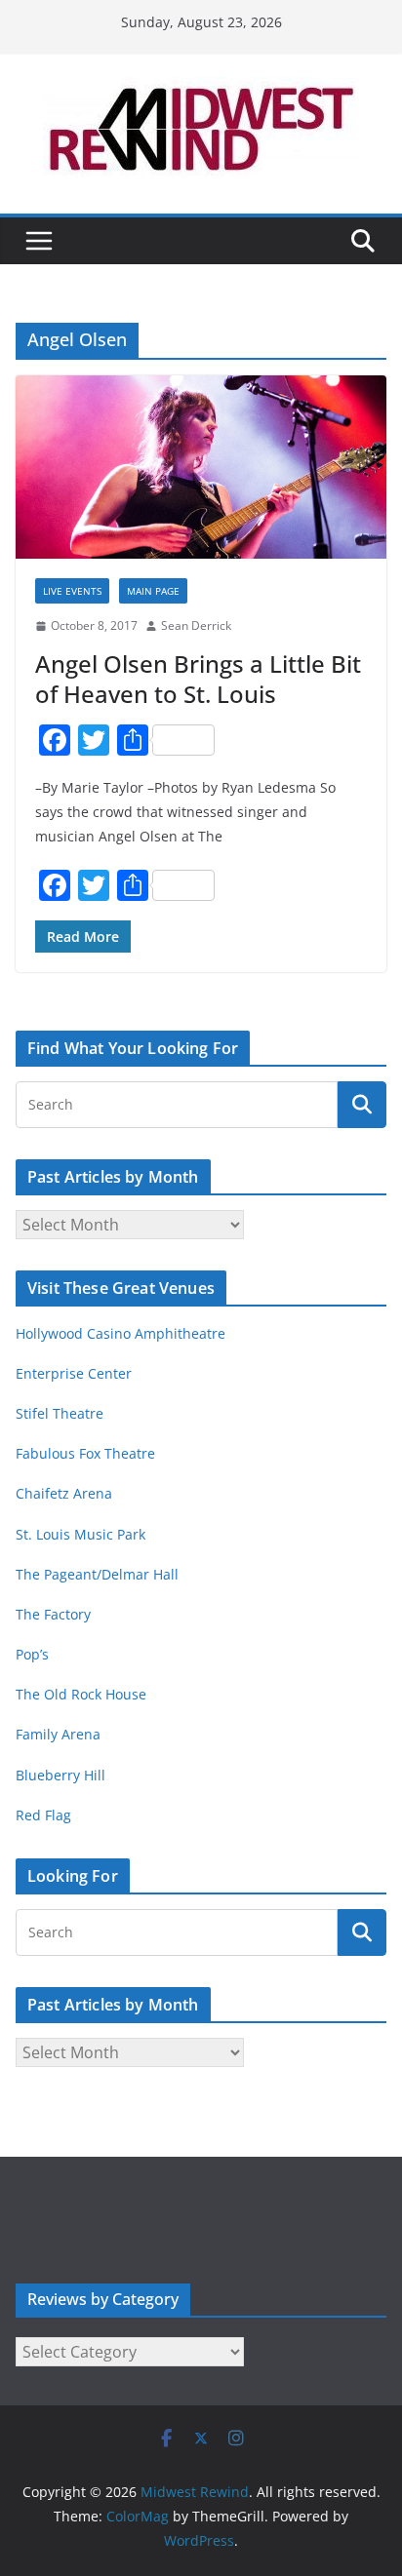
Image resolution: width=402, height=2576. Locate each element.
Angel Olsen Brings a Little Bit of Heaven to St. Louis (198, 679)
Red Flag (43, 1815)
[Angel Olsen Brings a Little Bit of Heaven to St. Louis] (201, 468)
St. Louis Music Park (80, 1534)
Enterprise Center (74, 1373)
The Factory (53, 1614)
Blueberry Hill (62, 1775)
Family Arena (58, 1734)
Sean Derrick (196, 625)
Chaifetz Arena (64, 1493)
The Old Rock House (81, 1694)
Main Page (153, 591)
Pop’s (32, 1654)
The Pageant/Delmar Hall (97, 1574)
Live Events (72, 591)
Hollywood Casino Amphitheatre (121, 1333)
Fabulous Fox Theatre (85, 1453)
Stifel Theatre (60, 1413)
